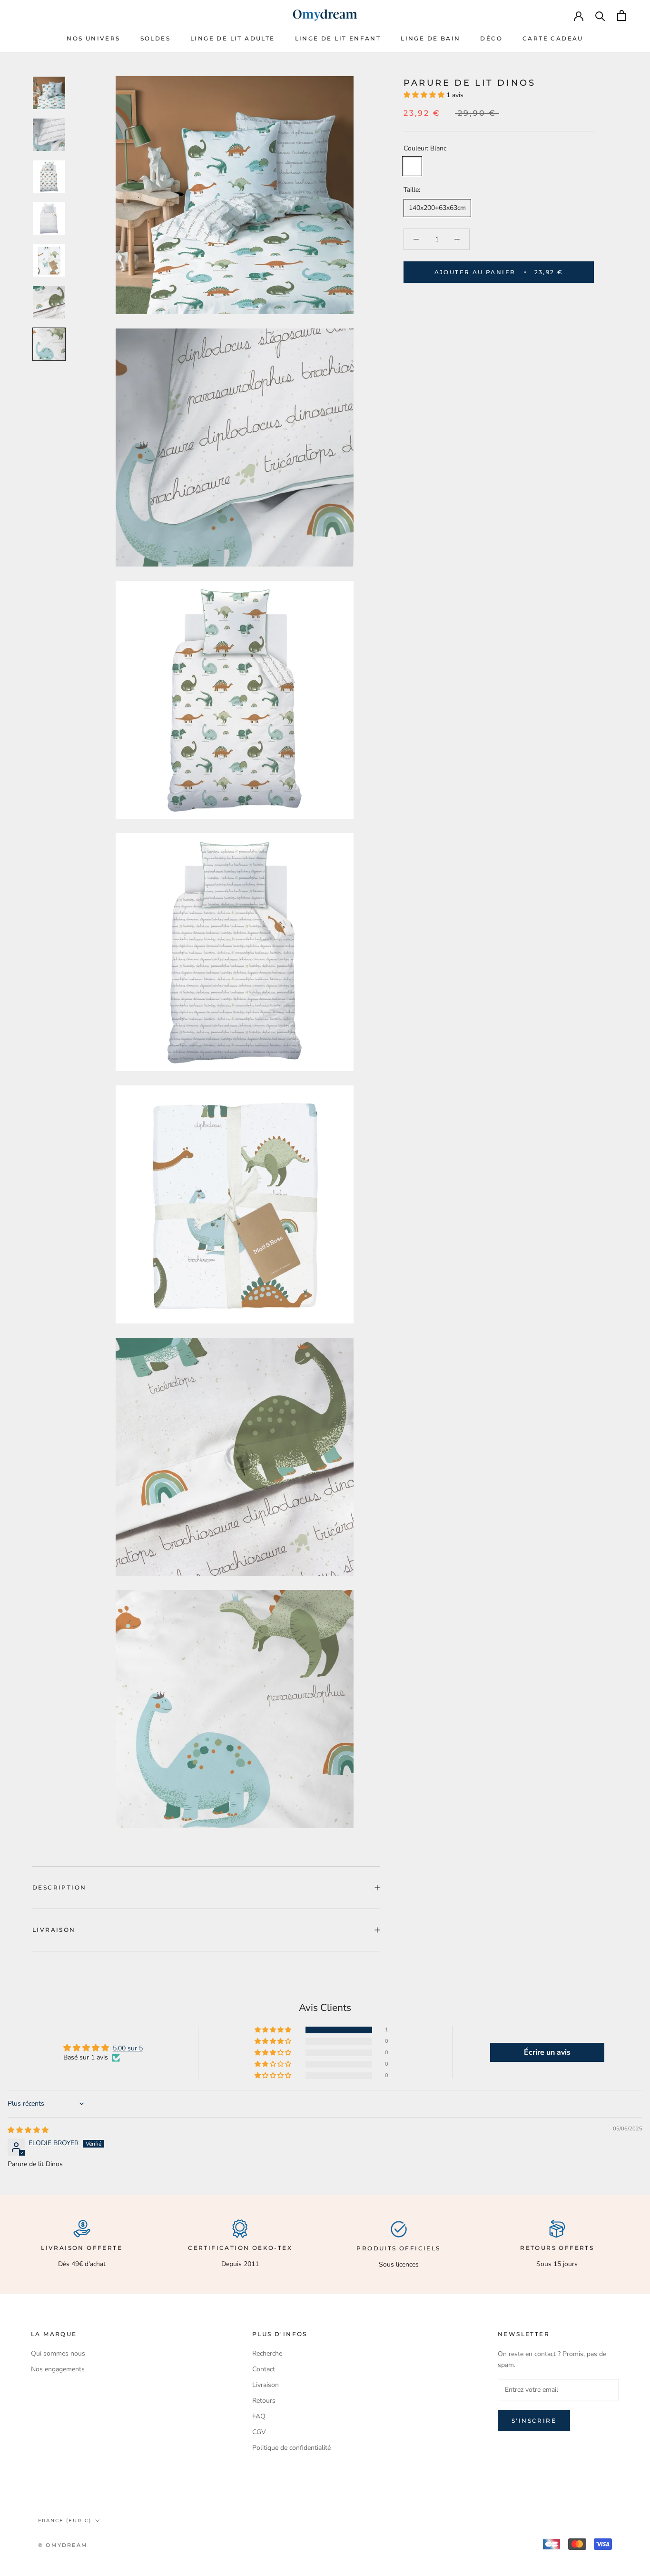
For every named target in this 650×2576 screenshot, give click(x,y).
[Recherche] (600, 15)
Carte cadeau (553, 38)
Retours (264, 2401)
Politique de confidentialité (291, 2448)
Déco (491, 38)
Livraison (54, 1930)
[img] (28, 2130)
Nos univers (93, 38)
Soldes (155, 38)
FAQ (259, 2416)
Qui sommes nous (58, 2353)
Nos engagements (58, 2369)
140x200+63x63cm (437, 208)
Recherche (267, 2353)
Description (59, 1887)
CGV (259, 2432)
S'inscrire (534, 2421)
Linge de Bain (430, 38)
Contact (264, 2369)
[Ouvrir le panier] (622, 15)
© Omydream (63, 2545)
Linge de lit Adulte (233, 38)
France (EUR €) (65, 2521)
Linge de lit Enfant (338, 38)
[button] (425, 95)
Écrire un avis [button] (547, 2052)
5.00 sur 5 (128, 2048)
